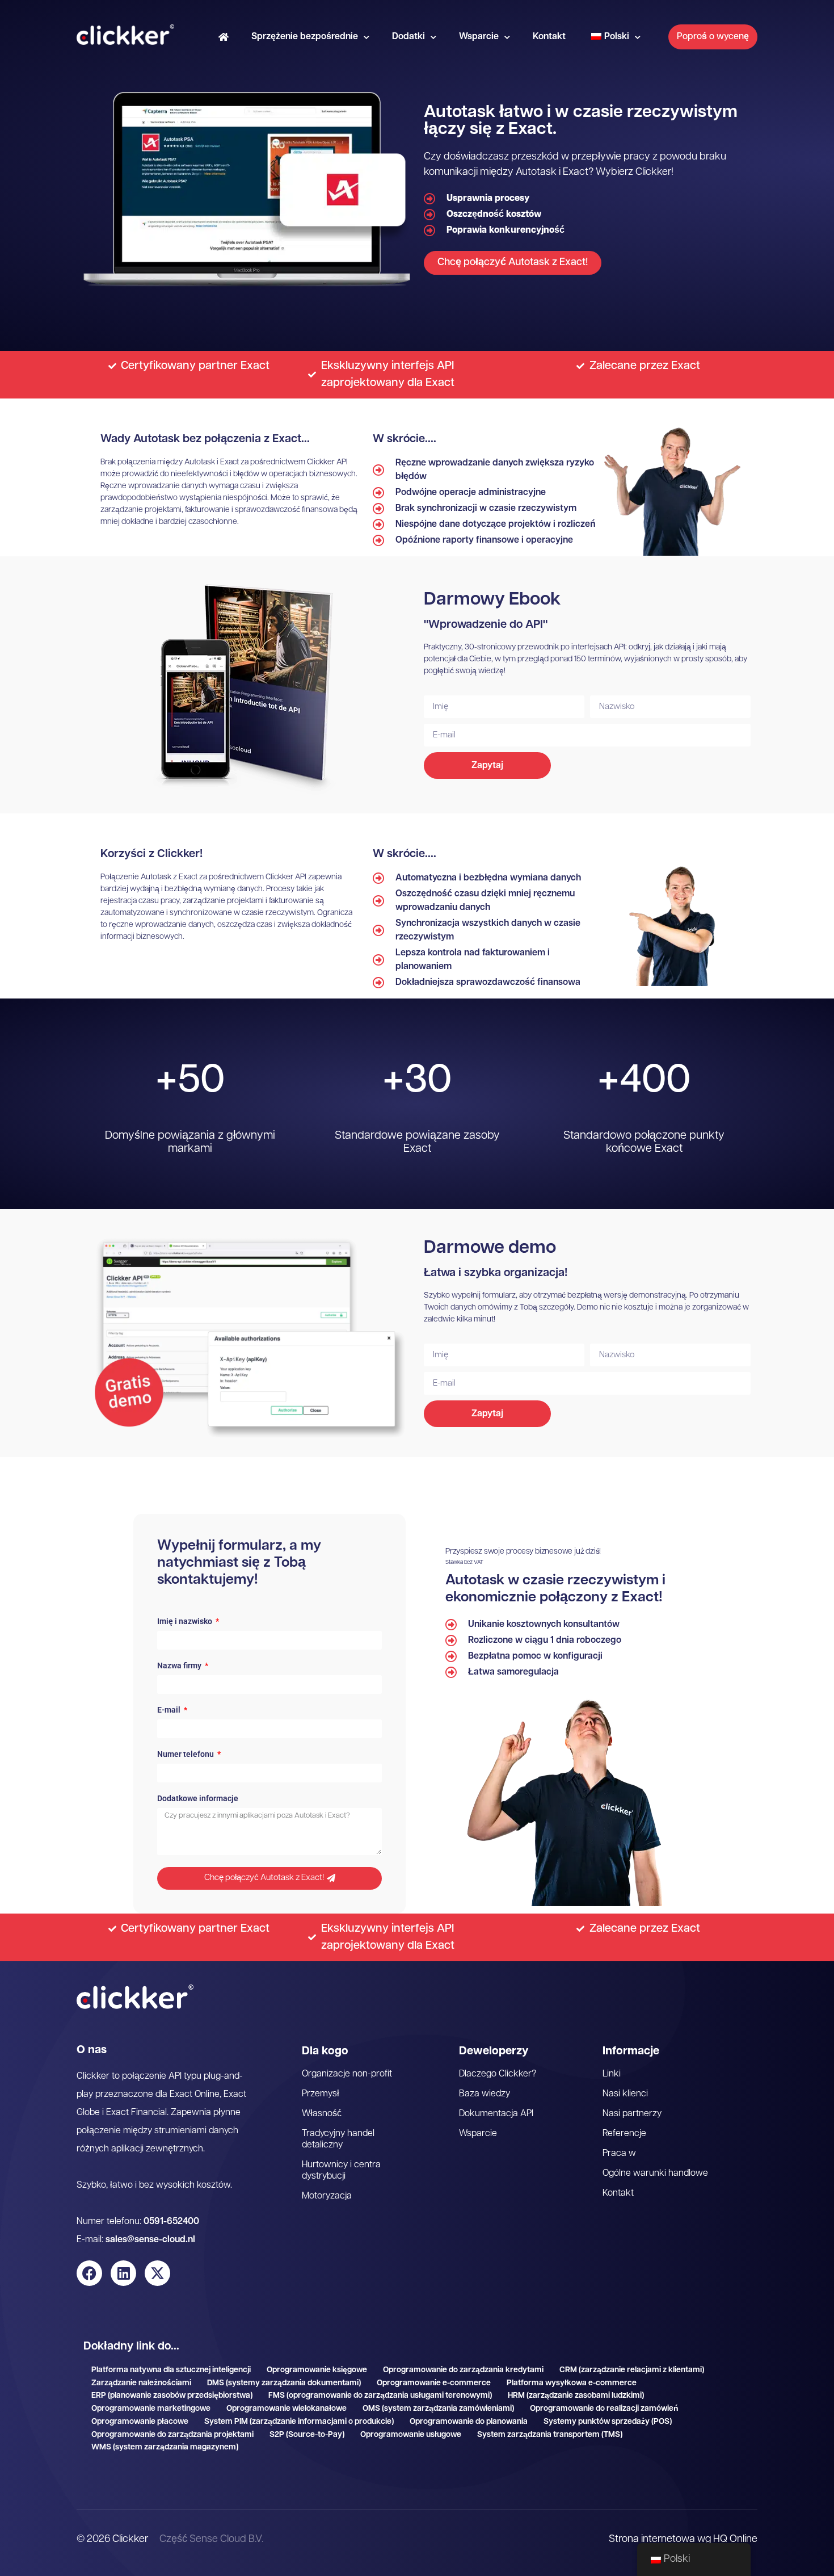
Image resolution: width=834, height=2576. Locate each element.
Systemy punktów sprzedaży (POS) (608, 2422)
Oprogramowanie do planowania (469, 2422)
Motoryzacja (327, 2196)
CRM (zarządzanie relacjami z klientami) (632, 2370)
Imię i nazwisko (186, 1621)
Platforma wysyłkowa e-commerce (572, 2383)
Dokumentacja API (496, 2114)
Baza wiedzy (485, 2094)
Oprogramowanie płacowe (140, 2422)
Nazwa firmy (180, 1666)
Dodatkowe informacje (198, 1799)
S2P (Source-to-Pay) (307, 2435)
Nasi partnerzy (632, 2114)
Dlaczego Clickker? (498, 2074)
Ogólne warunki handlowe (655, 2174)
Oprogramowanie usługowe (411, 2435)
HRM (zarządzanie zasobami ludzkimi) (576, 2396)
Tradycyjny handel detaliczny (338, 2139)
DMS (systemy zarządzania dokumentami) (284, 2383)
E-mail (170, 1710)
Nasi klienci (625, 2094)
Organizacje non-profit (347, 2074)
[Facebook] (89, 2273)
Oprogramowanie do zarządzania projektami (172, 2435)
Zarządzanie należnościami (141, 2383)
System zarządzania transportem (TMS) (550, 2435)
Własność (322, 2114)
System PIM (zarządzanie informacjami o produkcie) (299, 2422)
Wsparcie (479, 37)
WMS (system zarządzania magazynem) (165, 2447)
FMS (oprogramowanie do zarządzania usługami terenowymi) (380, 2396)
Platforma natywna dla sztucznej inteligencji (171, 2370)
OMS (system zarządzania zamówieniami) (438, 2409)
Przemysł (321, 2094)
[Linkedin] (123, 2273)
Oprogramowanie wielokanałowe (287, 2409)
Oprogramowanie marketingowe (151, 2409)
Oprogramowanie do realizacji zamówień (604, 2409)
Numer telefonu (186, 1754)
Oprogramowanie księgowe (317, 2370)
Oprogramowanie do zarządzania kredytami (463, 2370)
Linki (612, 2074)
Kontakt (549, 37)
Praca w (619, 2154)
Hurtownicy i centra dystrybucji (341, 2171)
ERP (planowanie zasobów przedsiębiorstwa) (172, 2396)
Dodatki (408, 37)
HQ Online (735, 2540)
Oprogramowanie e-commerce (434, 2383)
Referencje (624, 2134)
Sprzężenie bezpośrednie (305, 37)
